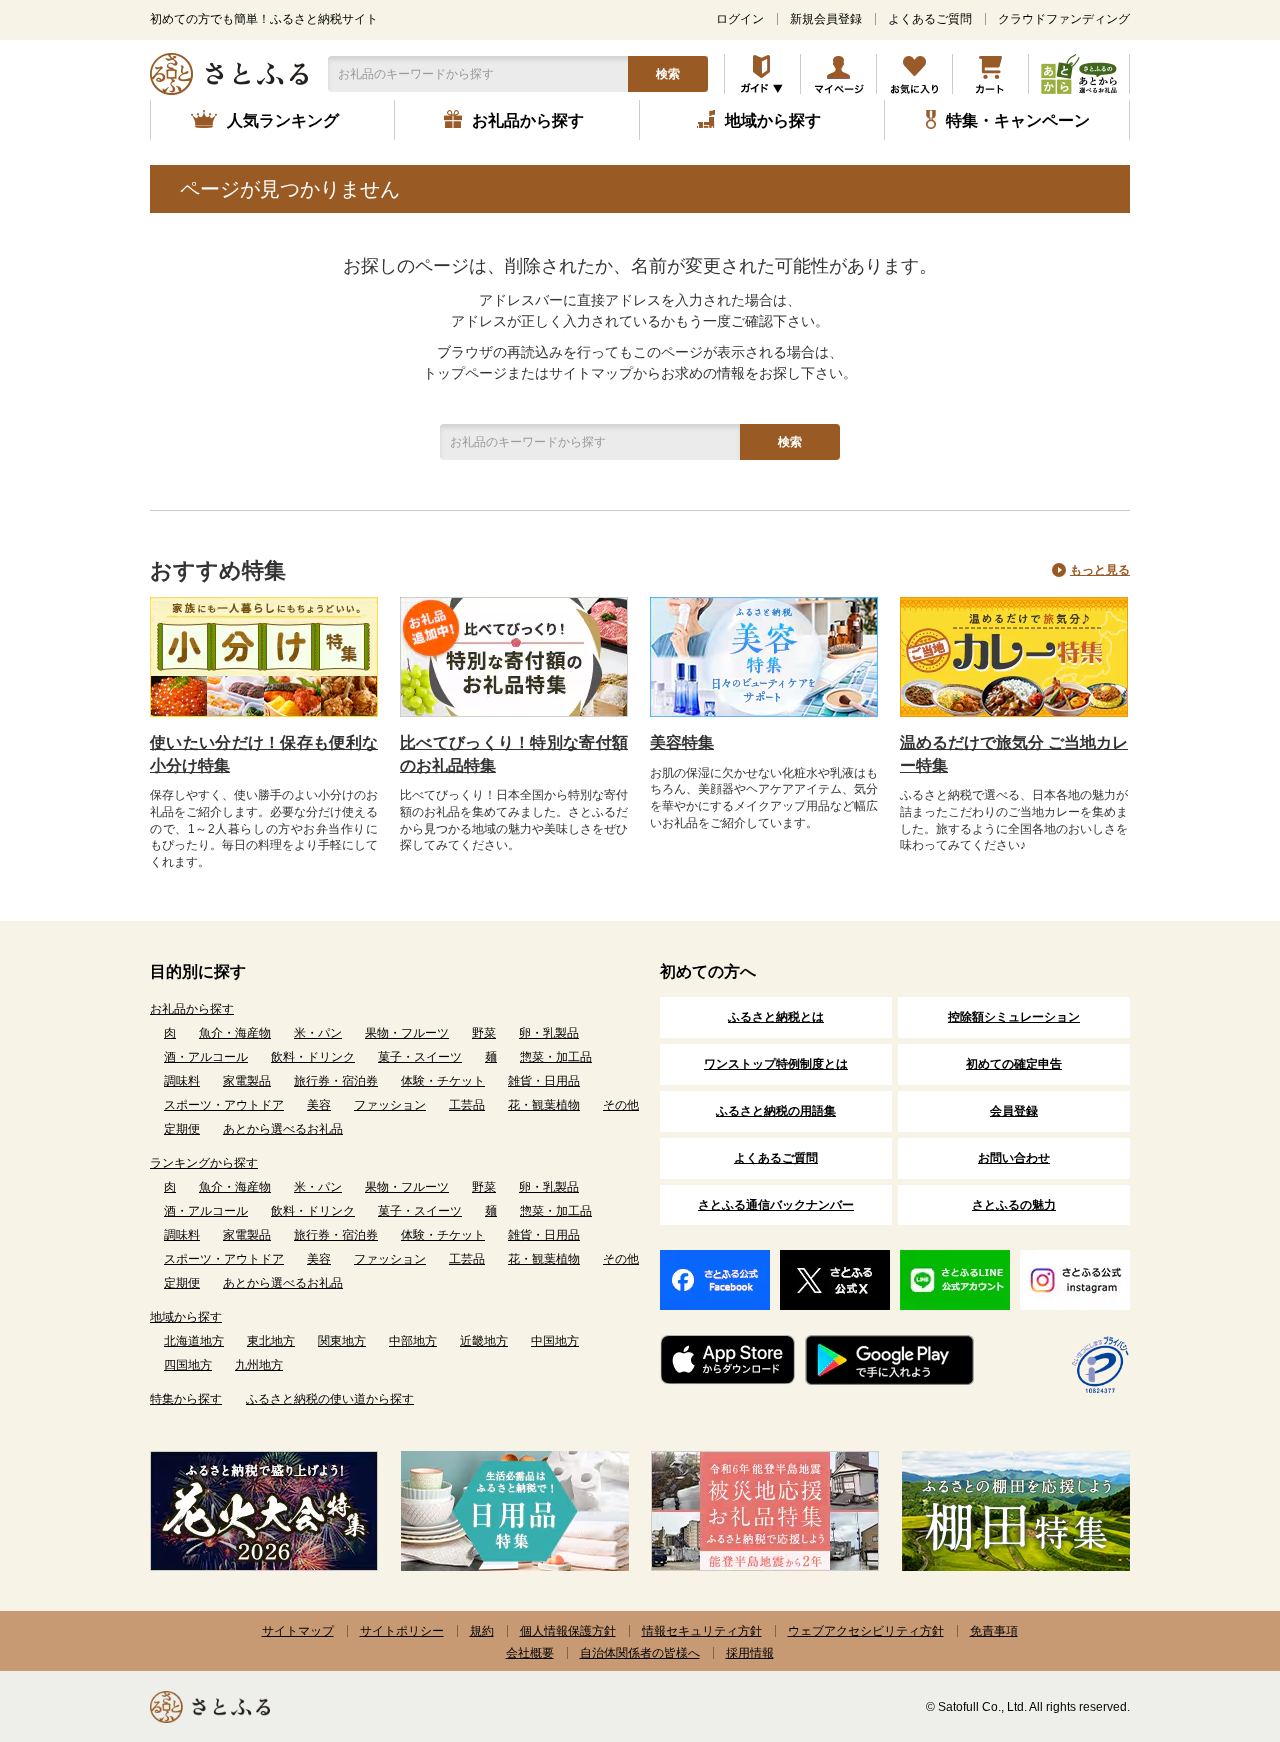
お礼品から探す (192, 1009)
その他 (621, 1105)
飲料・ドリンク (313, 1057)
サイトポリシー (402, 1631)
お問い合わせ (1014, 1158)
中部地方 (413, 1341)
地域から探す (186, 1317)
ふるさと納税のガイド (762, 74)
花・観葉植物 (544, 1105)
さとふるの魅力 (1014, 1205)
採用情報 (750, 1653)
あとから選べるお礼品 (283, 1129)
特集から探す (186, 1399)
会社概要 (530, 1653)
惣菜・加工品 (556, 1057)
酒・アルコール (206, 1057)
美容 (319, 1105)
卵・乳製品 (549, 1033)
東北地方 (271, 1341)
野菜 (484, 1033)
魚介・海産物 (235, 1033)
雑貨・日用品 (544, 1081)
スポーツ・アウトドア (224, 1105)
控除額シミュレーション (1014, 1017)
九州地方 (259, 1365)
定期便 (182, 1129)
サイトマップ (298, 1631)
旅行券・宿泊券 (336, 1081)
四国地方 (188, 1365)
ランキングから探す (204, 1163)
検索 (668, 74)
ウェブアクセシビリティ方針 (866, 1631)
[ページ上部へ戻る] (1210, 1612)
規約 (482, 1631)
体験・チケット (443, 1081)
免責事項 (994, 1631)
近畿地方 (484, 1341)
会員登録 (1014, 1111)
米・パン (318, 1033)
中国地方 (555, 1341)
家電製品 (247, 1081)
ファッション (390, 1105)
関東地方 (342, 1341)
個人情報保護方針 (568, 1631)
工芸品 (467, 1105)
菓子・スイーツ (420, 1057)
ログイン (740, 19)
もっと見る (1100, 570)
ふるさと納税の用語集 (776, 1111)
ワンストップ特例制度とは (776, 1064)
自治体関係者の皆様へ (640, 1653)
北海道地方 (194, 1341)
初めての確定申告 (1014, 1064)
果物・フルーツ (407, 1033)
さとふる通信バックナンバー (776, 1205)
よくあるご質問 (930, 19)
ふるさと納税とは (776, 1017)
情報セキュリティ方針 (702, 1631)
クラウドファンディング (1064, 19)
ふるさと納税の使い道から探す (330, 1399)
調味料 (182, 1081)
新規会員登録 (826, 19)
